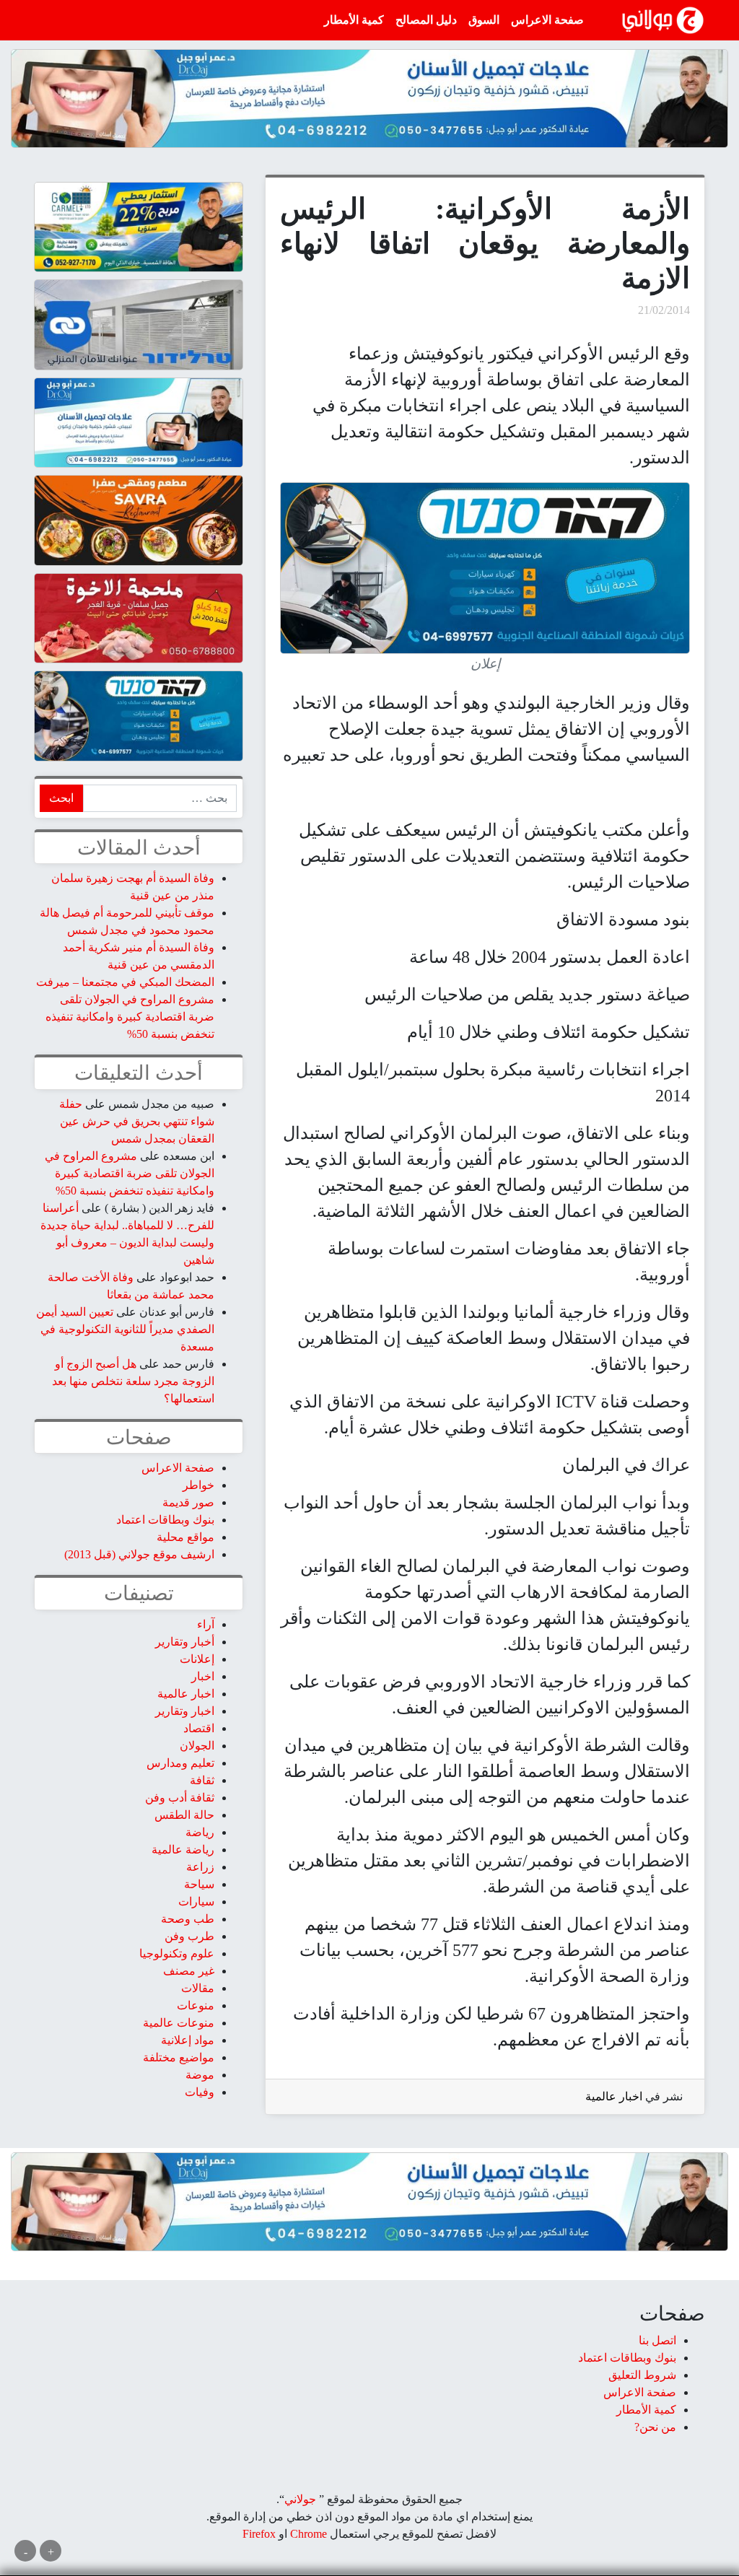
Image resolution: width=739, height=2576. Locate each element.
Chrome (307, 2534)
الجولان (197, 1746)
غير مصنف (189, 1971)
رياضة (200, 1832)
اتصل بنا (657, 2340)
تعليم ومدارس (180, 1763)
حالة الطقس (184, 1815)
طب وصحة (188, 1919)
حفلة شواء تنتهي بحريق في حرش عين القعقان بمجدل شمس (137, 1121)
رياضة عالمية (183, 1850)
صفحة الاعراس (547, 20)
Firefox (259, 2534)
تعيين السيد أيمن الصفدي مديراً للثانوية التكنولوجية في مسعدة (125, 1329)
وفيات (200, 2092)
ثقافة (202, 1780)
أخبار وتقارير (185, 1642)
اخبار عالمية (614, 2096)
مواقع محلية (185, 1537)
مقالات (198, 1988)
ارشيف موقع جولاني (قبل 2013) (139, 1554)
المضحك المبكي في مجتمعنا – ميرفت (125, 982)
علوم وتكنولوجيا (177, 1953)
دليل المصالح (426, 20)
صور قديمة (188, 1502)
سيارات (196, 1902)
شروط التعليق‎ (642, 2375)
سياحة (199, 1884)
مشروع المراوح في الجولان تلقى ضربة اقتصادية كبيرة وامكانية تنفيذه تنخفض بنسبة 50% (130, 1017)
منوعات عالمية (179, 2023)
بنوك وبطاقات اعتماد (165, 1520)
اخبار (203, 1676)
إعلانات (197, 1659)
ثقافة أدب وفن (180, 1798)
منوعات (196, 2005)
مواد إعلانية (188, 2040)
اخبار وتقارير (185, 1711)
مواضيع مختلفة (179, 2057)
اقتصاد (199, 1728)
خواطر (198, 1485)
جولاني (300, 2499)
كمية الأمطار (354, 20)
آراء (206, 1624)
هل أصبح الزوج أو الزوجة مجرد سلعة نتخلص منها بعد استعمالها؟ (133, 1381)
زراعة (200, 1867)
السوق (484, 20)
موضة (200, 2075)
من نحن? (655, 2427)
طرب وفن (189, 1936)
